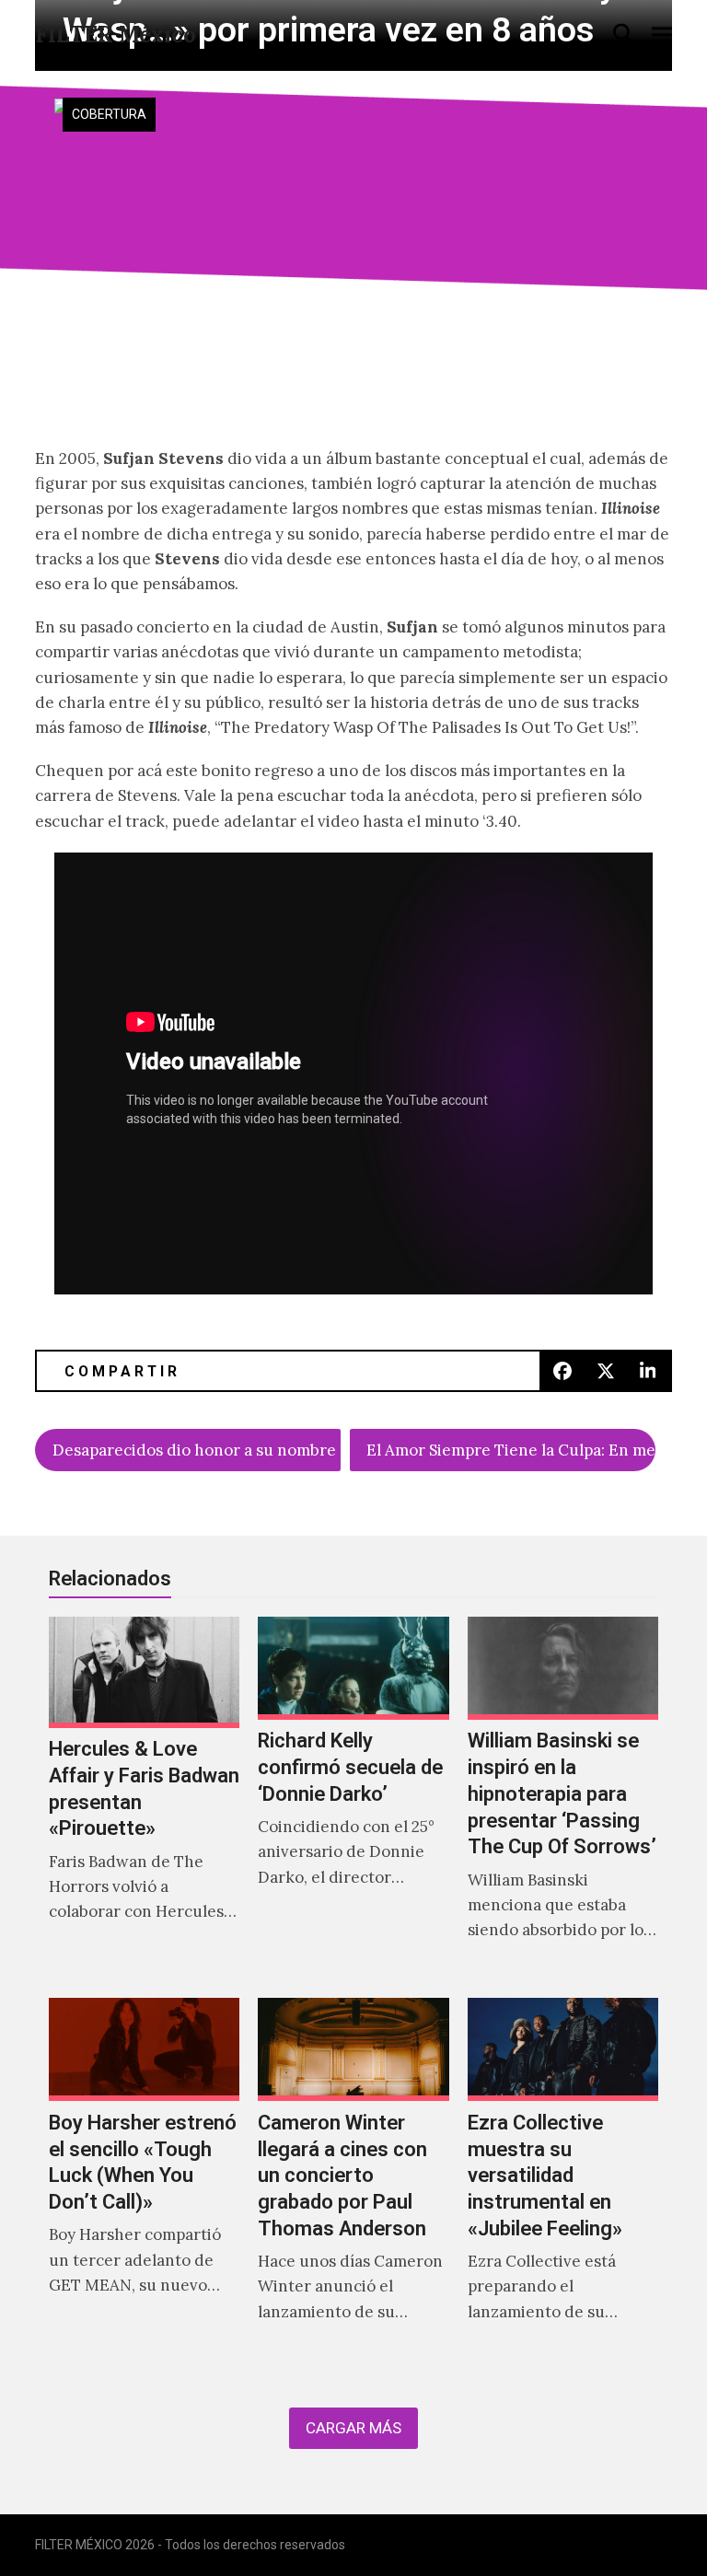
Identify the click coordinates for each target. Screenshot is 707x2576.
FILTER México (116, 35)
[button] (623, 34)
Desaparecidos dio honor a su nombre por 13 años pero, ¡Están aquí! (197, 1450)
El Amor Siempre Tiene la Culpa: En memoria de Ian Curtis (510, 1450)
